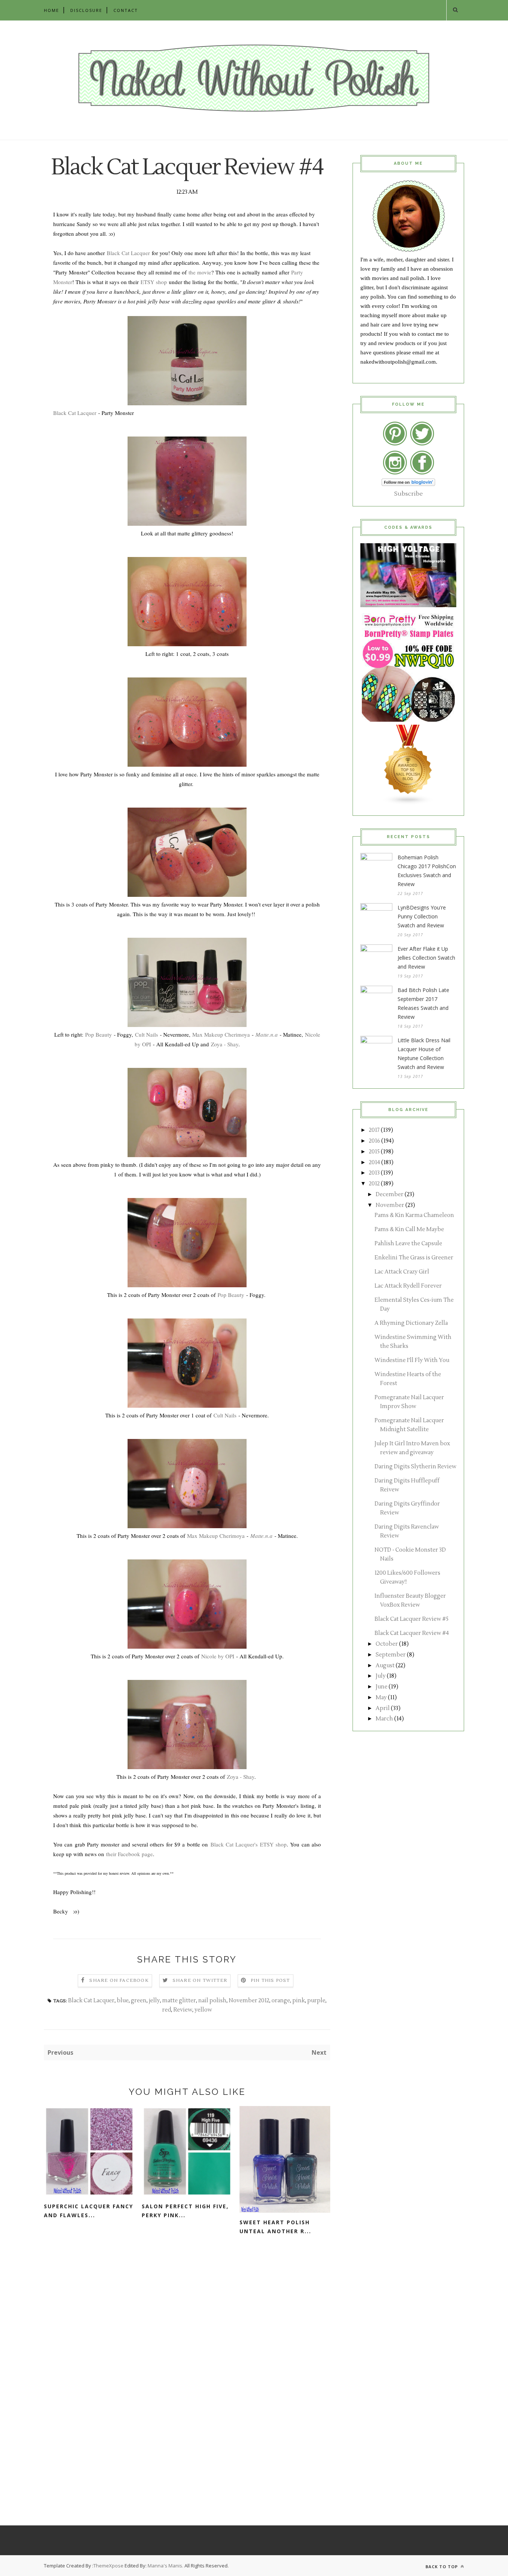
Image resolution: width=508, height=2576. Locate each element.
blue (123, 2001)
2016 (374, 1141)
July (381, 1676)
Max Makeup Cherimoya (221, 1034)
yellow (203, 2010)
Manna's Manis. (166, 2566)
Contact (126, 10)
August (385, 1666)
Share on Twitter (200, 1981)
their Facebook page (129, 1854)
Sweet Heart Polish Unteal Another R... (275, 2227)
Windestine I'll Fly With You (412, 1360)
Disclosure (86, 10)
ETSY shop (154, 282)
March (384, 1719)
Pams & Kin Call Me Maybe (409, 1229)
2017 (374, 1130)
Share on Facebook (119, 1981)
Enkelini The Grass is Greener (414, 1258)
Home (52, 10)
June (382, 1687)
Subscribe (409, 494)
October (387, 1644)
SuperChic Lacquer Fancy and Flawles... (89, 2211)
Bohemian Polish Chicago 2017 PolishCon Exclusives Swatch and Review (427, 871)
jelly (154, 2001)
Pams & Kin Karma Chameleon (414, 1215)
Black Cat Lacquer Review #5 (411, 1619)
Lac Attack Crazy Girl (402, 1272)
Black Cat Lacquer (128, 253)
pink (299, 2001)
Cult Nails (147, 1034)
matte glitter (179, 2001)
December (390, 1194)
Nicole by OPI (218, 1656)
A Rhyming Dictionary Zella (411, 1323)
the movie (200, 272)
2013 (374, 1173)
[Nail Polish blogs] (408, 803)
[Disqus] (187, 2358)
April (383, 1708)
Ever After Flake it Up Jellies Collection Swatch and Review (426, 958)
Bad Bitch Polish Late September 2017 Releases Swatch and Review (423, 1003)
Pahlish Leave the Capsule (408, 1244)
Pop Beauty (99, 1034)
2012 (374, 1184)
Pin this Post (270, 1981)
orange (281, 2001)
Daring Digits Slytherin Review (415, 1467)
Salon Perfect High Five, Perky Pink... (185, 2211)
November (390, 1205)
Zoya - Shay (225, 1044)
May (381, 1698)
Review (183, 2010)
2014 (374, 1163)
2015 (374, 1152)
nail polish (212, 2001)
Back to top (442, 2567)
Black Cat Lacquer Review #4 (412, 1633)
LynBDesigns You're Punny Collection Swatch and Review (422, 916)
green (139, 2001)
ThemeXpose (108, 2566)
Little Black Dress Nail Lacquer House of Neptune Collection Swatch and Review (424, 1054)
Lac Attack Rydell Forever (408, 1286)
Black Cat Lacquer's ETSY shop (249, 1844)
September (391, 1655)
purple (316, 2001)
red (167, 2010)
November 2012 (249, 2001)
